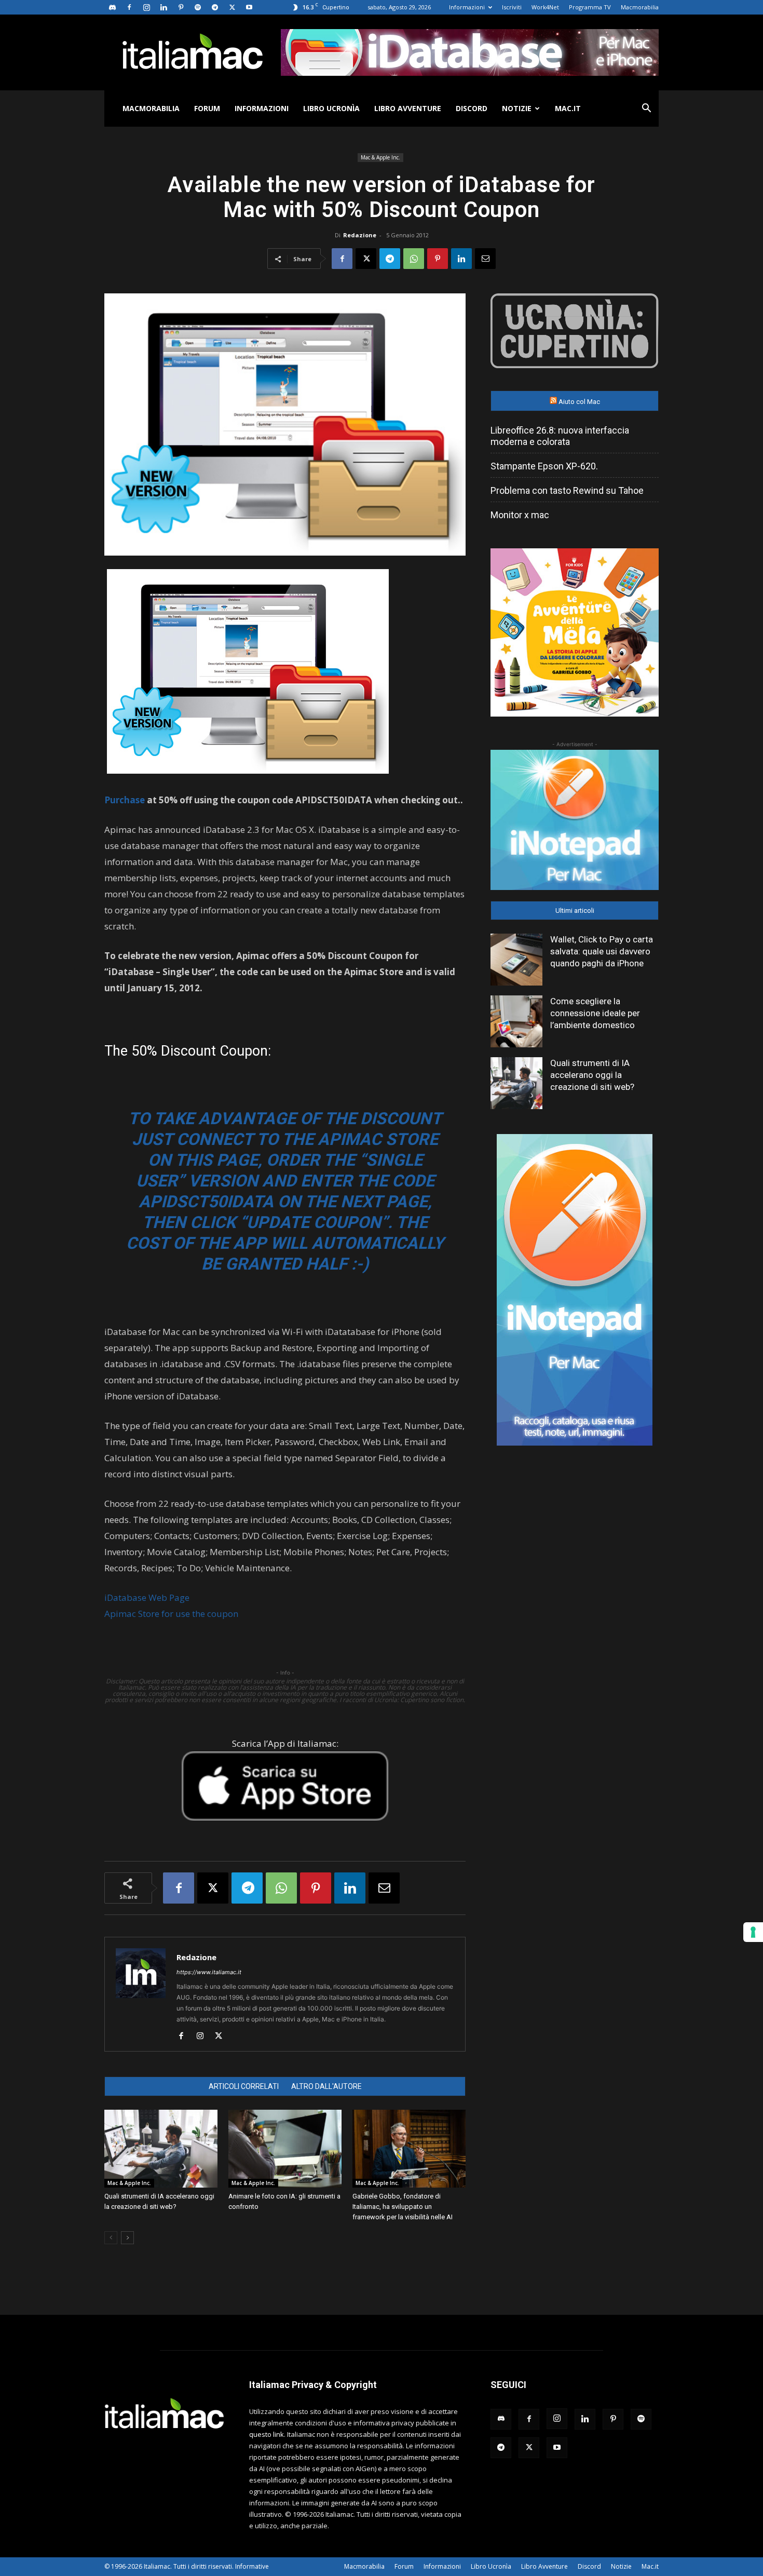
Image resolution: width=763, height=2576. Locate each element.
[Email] (485, 259)
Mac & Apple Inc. (380, 157)
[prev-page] (111, 2238)
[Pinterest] (181, 7)
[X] (232, 7)
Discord (472, 108)
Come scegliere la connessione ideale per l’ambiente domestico (595, 1013)
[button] (646, 109)
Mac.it (568, 108)
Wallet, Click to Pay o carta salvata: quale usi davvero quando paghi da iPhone (602, 951)
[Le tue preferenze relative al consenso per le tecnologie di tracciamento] (753, 1932)
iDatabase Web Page (147, 1597)
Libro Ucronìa (331, 108)
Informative (252, 2566)
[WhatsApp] (414, 259)
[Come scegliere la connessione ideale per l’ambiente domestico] (516, 1021)
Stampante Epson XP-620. (544, 466)
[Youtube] (249, 7)
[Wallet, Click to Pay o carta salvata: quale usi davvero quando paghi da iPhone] (516, 960)
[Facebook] (129, 7)
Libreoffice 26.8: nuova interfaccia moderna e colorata (560, 436)
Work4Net (545, 7)
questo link (267, 2434)
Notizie (517, 108)
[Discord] (112, 7)
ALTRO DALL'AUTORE (326, 2086)
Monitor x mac (520, 515)
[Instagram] (146, 7)
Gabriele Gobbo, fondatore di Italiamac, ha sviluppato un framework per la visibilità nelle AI (403, 2207)
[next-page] (127, 2238)
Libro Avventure (408, 108)
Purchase (125, 800)
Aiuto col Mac (579, 402)
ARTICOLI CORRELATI (244, 2086)
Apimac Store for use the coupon (171, 1614)
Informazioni (467, 7)
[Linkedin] (163, 7)
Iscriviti (512, 7)
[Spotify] (198, 7)
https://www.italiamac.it (209, 1972)
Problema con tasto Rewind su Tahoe (567, 490)
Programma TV (590, 7)
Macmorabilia (640, 7)
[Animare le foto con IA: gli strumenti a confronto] (285, 2149)
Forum (207, 108)
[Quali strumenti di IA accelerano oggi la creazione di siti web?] (161, 2149)
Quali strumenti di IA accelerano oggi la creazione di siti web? (592, 1075)
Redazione (360, 235)
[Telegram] (215, 7)
